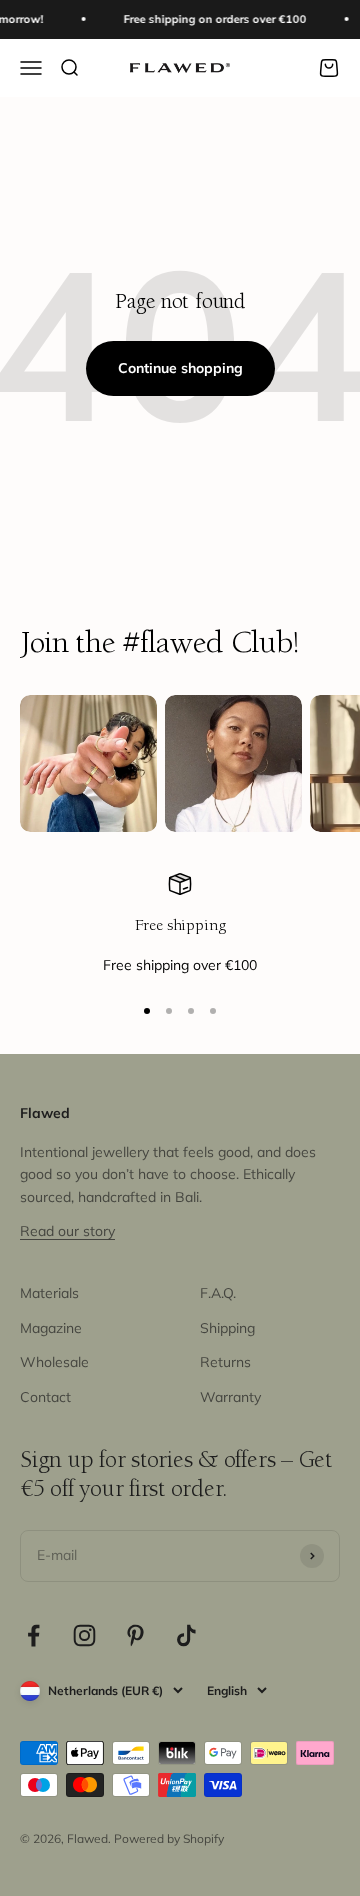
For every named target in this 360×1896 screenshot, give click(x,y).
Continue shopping (180, 368)
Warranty (230, 1397)
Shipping (227, 1328)
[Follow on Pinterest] (135, 1635)
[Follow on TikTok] (186, 1635)
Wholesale (54, 1362)
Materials (49, 1293)
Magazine (51, 1328)
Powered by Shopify (169, 1838)
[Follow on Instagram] (84, 1635)
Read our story (67, 1231)
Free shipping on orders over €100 (210, 19)
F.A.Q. (218, 1293)
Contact (45, 1397)
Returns (225, 1362)
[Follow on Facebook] (33, 1635)
